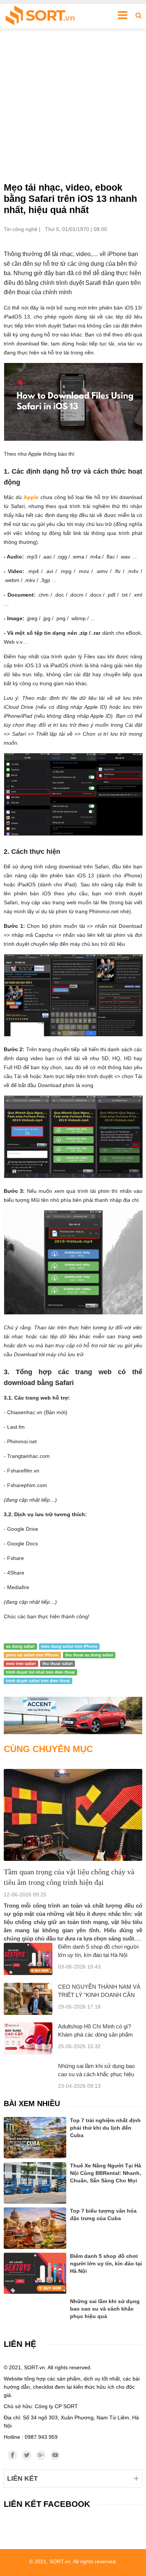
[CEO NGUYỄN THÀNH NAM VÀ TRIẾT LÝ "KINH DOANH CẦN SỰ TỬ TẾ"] (28, 1999)
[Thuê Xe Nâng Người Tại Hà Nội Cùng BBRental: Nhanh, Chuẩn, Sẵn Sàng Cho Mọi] (35, 2183)
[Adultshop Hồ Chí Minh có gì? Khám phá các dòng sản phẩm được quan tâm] (28, 2038)
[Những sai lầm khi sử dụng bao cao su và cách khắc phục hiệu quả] (35, 2307)
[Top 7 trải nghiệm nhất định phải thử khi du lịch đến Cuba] (35, 2138)
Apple (31, 497)
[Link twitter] (27, 2455)
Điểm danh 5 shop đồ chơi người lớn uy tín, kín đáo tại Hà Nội (106, 2263)
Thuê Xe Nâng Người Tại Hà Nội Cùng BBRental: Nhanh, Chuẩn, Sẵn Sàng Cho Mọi (106, 2173)
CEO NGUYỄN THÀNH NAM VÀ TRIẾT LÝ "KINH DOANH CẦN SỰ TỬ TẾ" (99, 1995)
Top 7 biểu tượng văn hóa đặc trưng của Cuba (103, 2215)
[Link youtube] (55, 2455)
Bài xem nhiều (32, 2103)
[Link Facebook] (12, 2455)
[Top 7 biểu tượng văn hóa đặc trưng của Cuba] (35, 2228)
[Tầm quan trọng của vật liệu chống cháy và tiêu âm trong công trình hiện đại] (73, 1815)
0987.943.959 (41, 2437)
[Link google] (41, 2455)
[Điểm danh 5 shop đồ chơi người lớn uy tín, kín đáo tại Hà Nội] (28, 1959)
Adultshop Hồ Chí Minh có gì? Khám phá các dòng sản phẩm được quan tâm (95, 2035)
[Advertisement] (73, 105)
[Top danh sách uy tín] (40, 16)
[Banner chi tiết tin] (73, 1715)
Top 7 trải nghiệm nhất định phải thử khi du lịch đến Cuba (105, 2128)
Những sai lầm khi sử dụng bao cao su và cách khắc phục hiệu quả (96, 2074)
